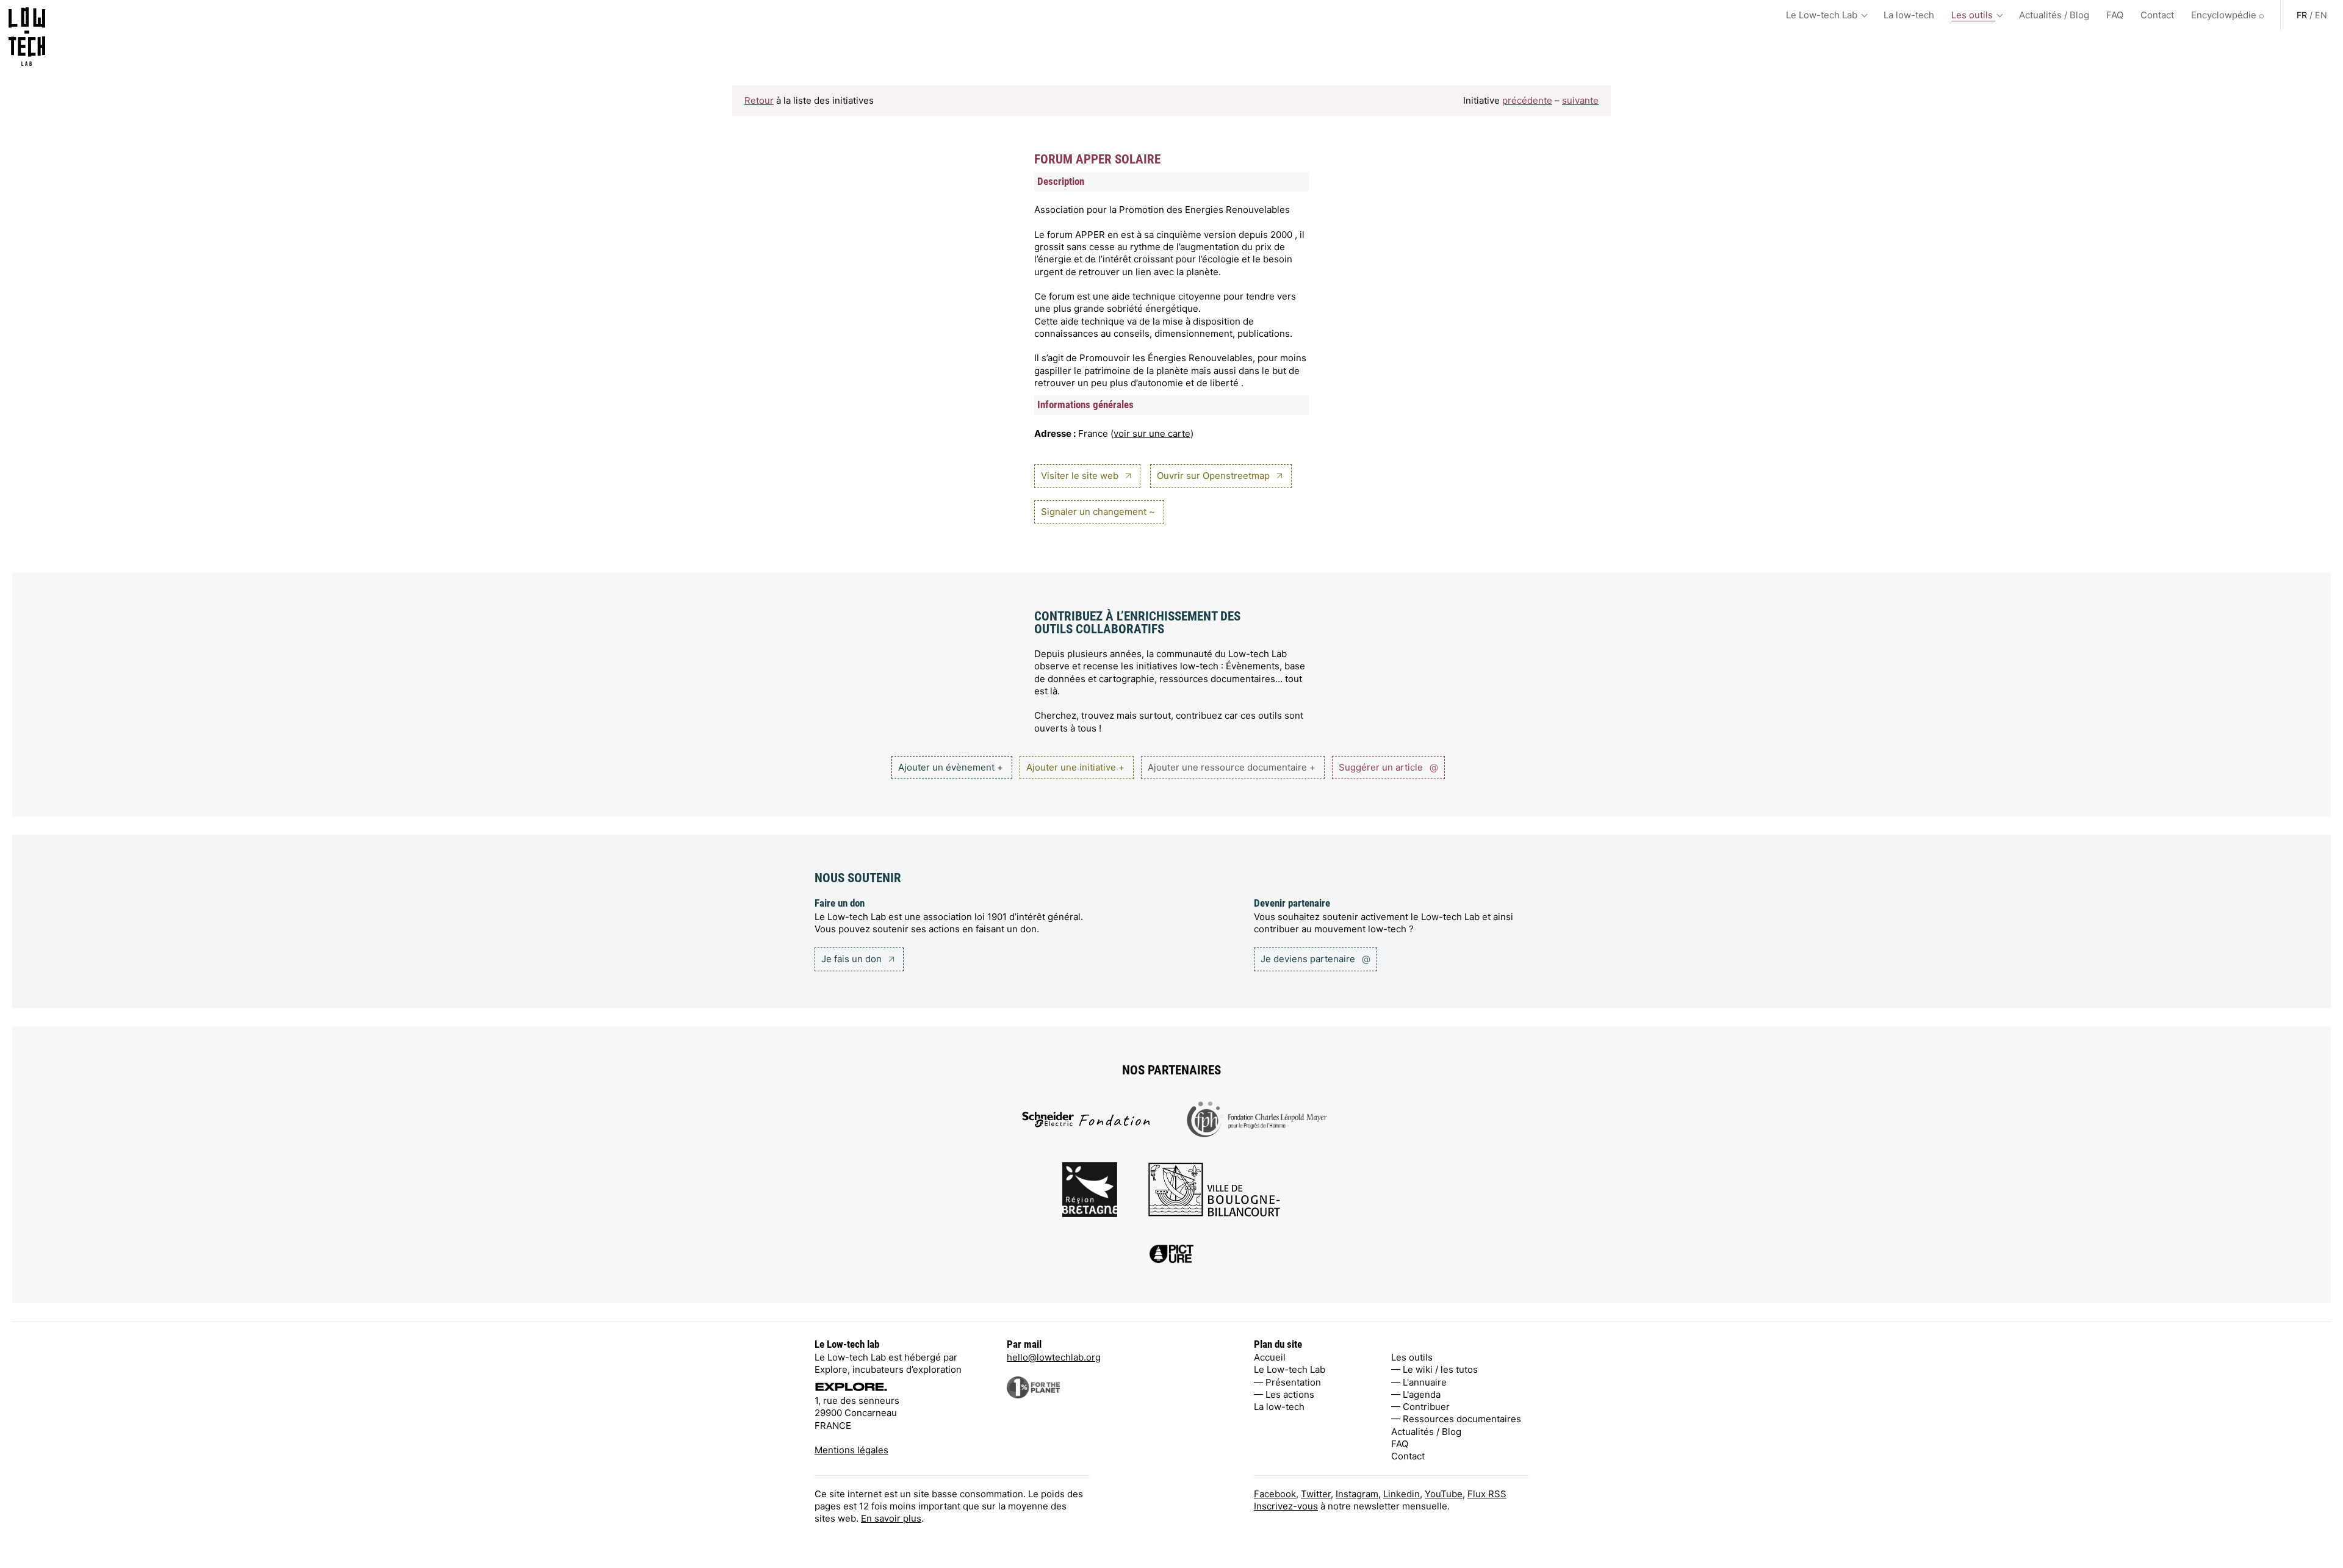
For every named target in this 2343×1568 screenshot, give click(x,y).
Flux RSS (1487, 1494)
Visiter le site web (1081, 476)
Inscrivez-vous (1286, 1506)
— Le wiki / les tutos (1434, 1369)
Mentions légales (851, 1450)
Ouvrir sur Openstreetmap (1215, 476)
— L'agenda (1416, 1394)
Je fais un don (853, 959)
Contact (2157, 15)
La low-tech (1909, 15)
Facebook (1275, 1494)
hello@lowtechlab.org (1054, 1357)
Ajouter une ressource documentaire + (1232, 767)
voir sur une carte (1152, 433)
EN (2321, 15)
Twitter (1316, 1494)
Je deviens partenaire (1315, 959)
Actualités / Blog (2054, 15)
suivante (1580, 100)
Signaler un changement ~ (1098, 512)
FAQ (2115, 15)
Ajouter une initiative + (1075, 767)
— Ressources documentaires (1456, 1419)
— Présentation (1287, 1382)
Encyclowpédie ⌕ (2228, 15)
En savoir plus (891, 1518)
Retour (759, 100)
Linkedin (1402, 1494)
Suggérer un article (1388, 767)
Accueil (1270, 1357)
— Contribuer (1420, 1407)
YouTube (1444, 1494)
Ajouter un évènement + (951, 767)
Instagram (1357, 1494)
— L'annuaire (1419, 1382)
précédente (1527, 100)
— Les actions (1284, 1394)
